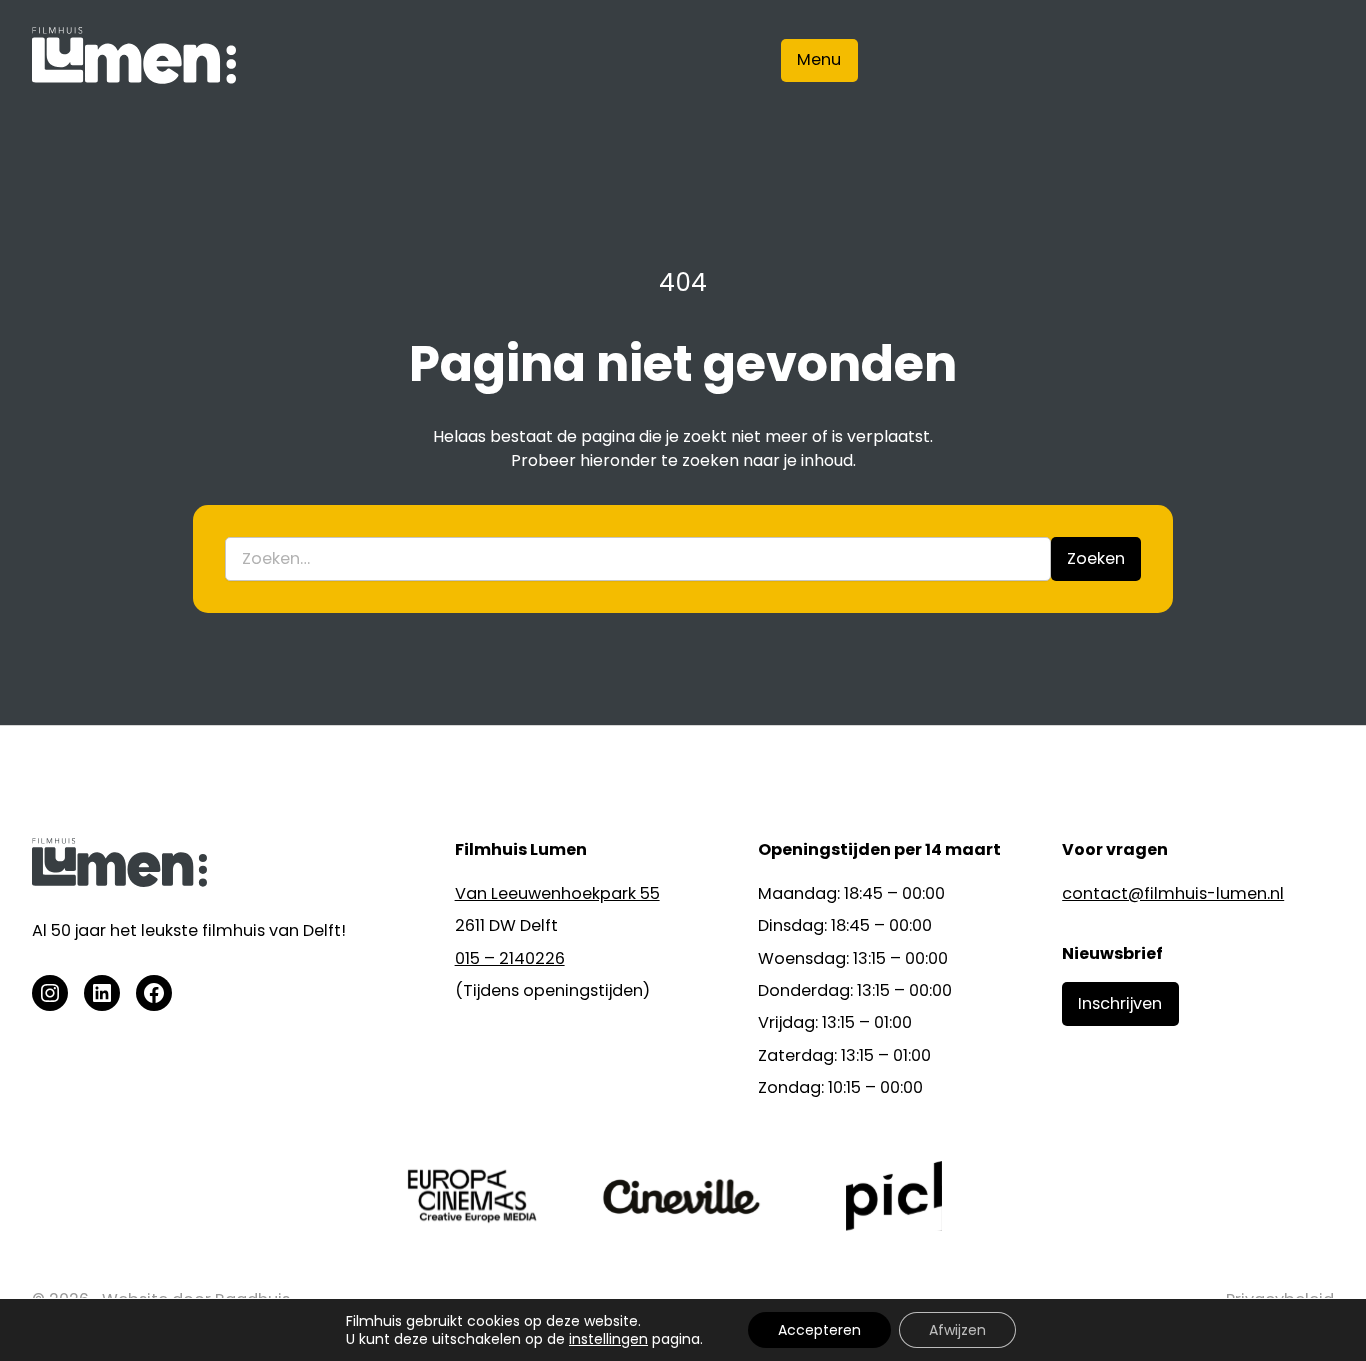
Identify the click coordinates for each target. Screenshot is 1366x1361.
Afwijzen (957, 1330)
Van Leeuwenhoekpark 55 (557, 893)
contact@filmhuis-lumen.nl (1173, 893)
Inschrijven (1120, 1003)
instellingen (608, 1339)
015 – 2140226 (510, 958)
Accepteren (819, 1330)
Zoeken (1096, 558)
